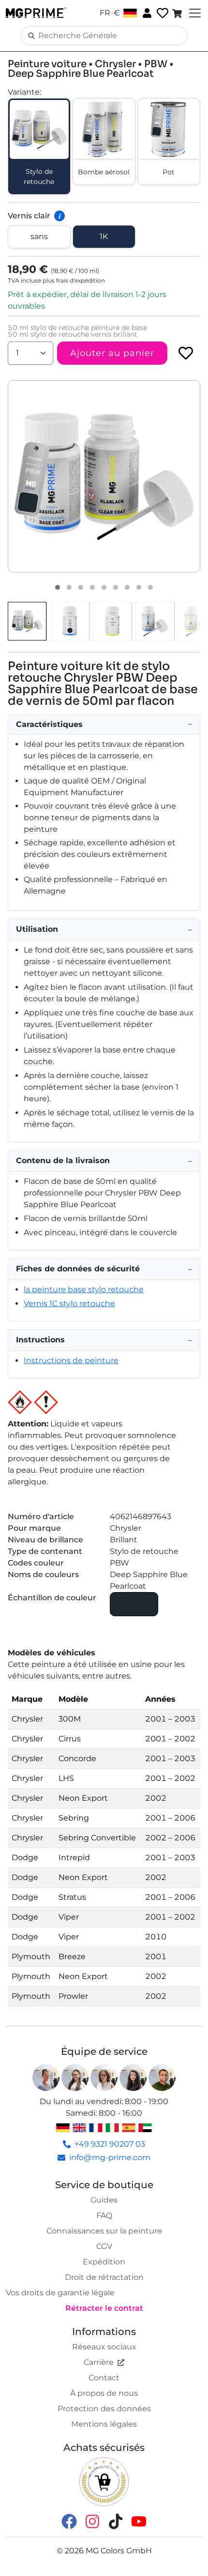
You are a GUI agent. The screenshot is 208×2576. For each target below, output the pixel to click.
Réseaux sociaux (104, 2347)
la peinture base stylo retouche (84, 1289)
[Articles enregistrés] (162, 13)
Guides (104, 2200)
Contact (104, 2378)
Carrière (99, 2362)
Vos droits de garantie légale (60, 2293)
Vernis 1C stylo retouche (69, 1303)
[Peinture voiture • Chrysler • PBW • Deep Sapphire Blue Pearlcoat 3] (81, 587)
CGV (104, 2246)
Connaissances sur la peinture (104, 2231)
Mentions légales (104, 2424)
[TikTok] (116, 2521)
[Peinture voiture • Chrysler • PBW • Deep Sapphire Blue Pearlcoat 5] (104, 587)
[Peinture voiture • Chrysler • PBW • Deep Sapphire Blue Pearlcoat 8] (139, 587)
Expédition (104, 2262)
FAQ (104, 2215)
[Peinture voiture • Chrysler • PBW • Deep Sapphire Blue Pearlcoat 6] (116, 587)
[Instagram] (92, 2521)
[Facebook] (69, 2521)
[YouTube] (139, 2521)
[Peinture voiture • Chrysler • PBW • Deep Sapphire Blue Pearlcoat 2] (69, 587)
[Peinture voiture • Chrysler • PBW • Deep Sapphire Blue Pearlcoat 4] (92, 587)
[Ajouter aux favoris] (186, 353)
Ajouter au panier (112, 353)
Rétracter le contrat (104, 2308)
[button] (104, 476)
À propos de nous (104, 2393)
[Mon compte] (146, 13)
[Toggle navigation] (194, 13)
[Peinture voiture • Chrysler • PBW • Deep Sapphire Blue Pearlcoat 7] (127, 587)
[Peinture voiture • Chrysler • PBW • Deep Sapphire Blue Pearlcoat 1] (58, 587)
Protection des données (104, 2409)
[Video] (150, 587)
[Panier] (178, 13)
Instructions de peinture (71, 1360)
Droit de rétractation (104, 2277)
